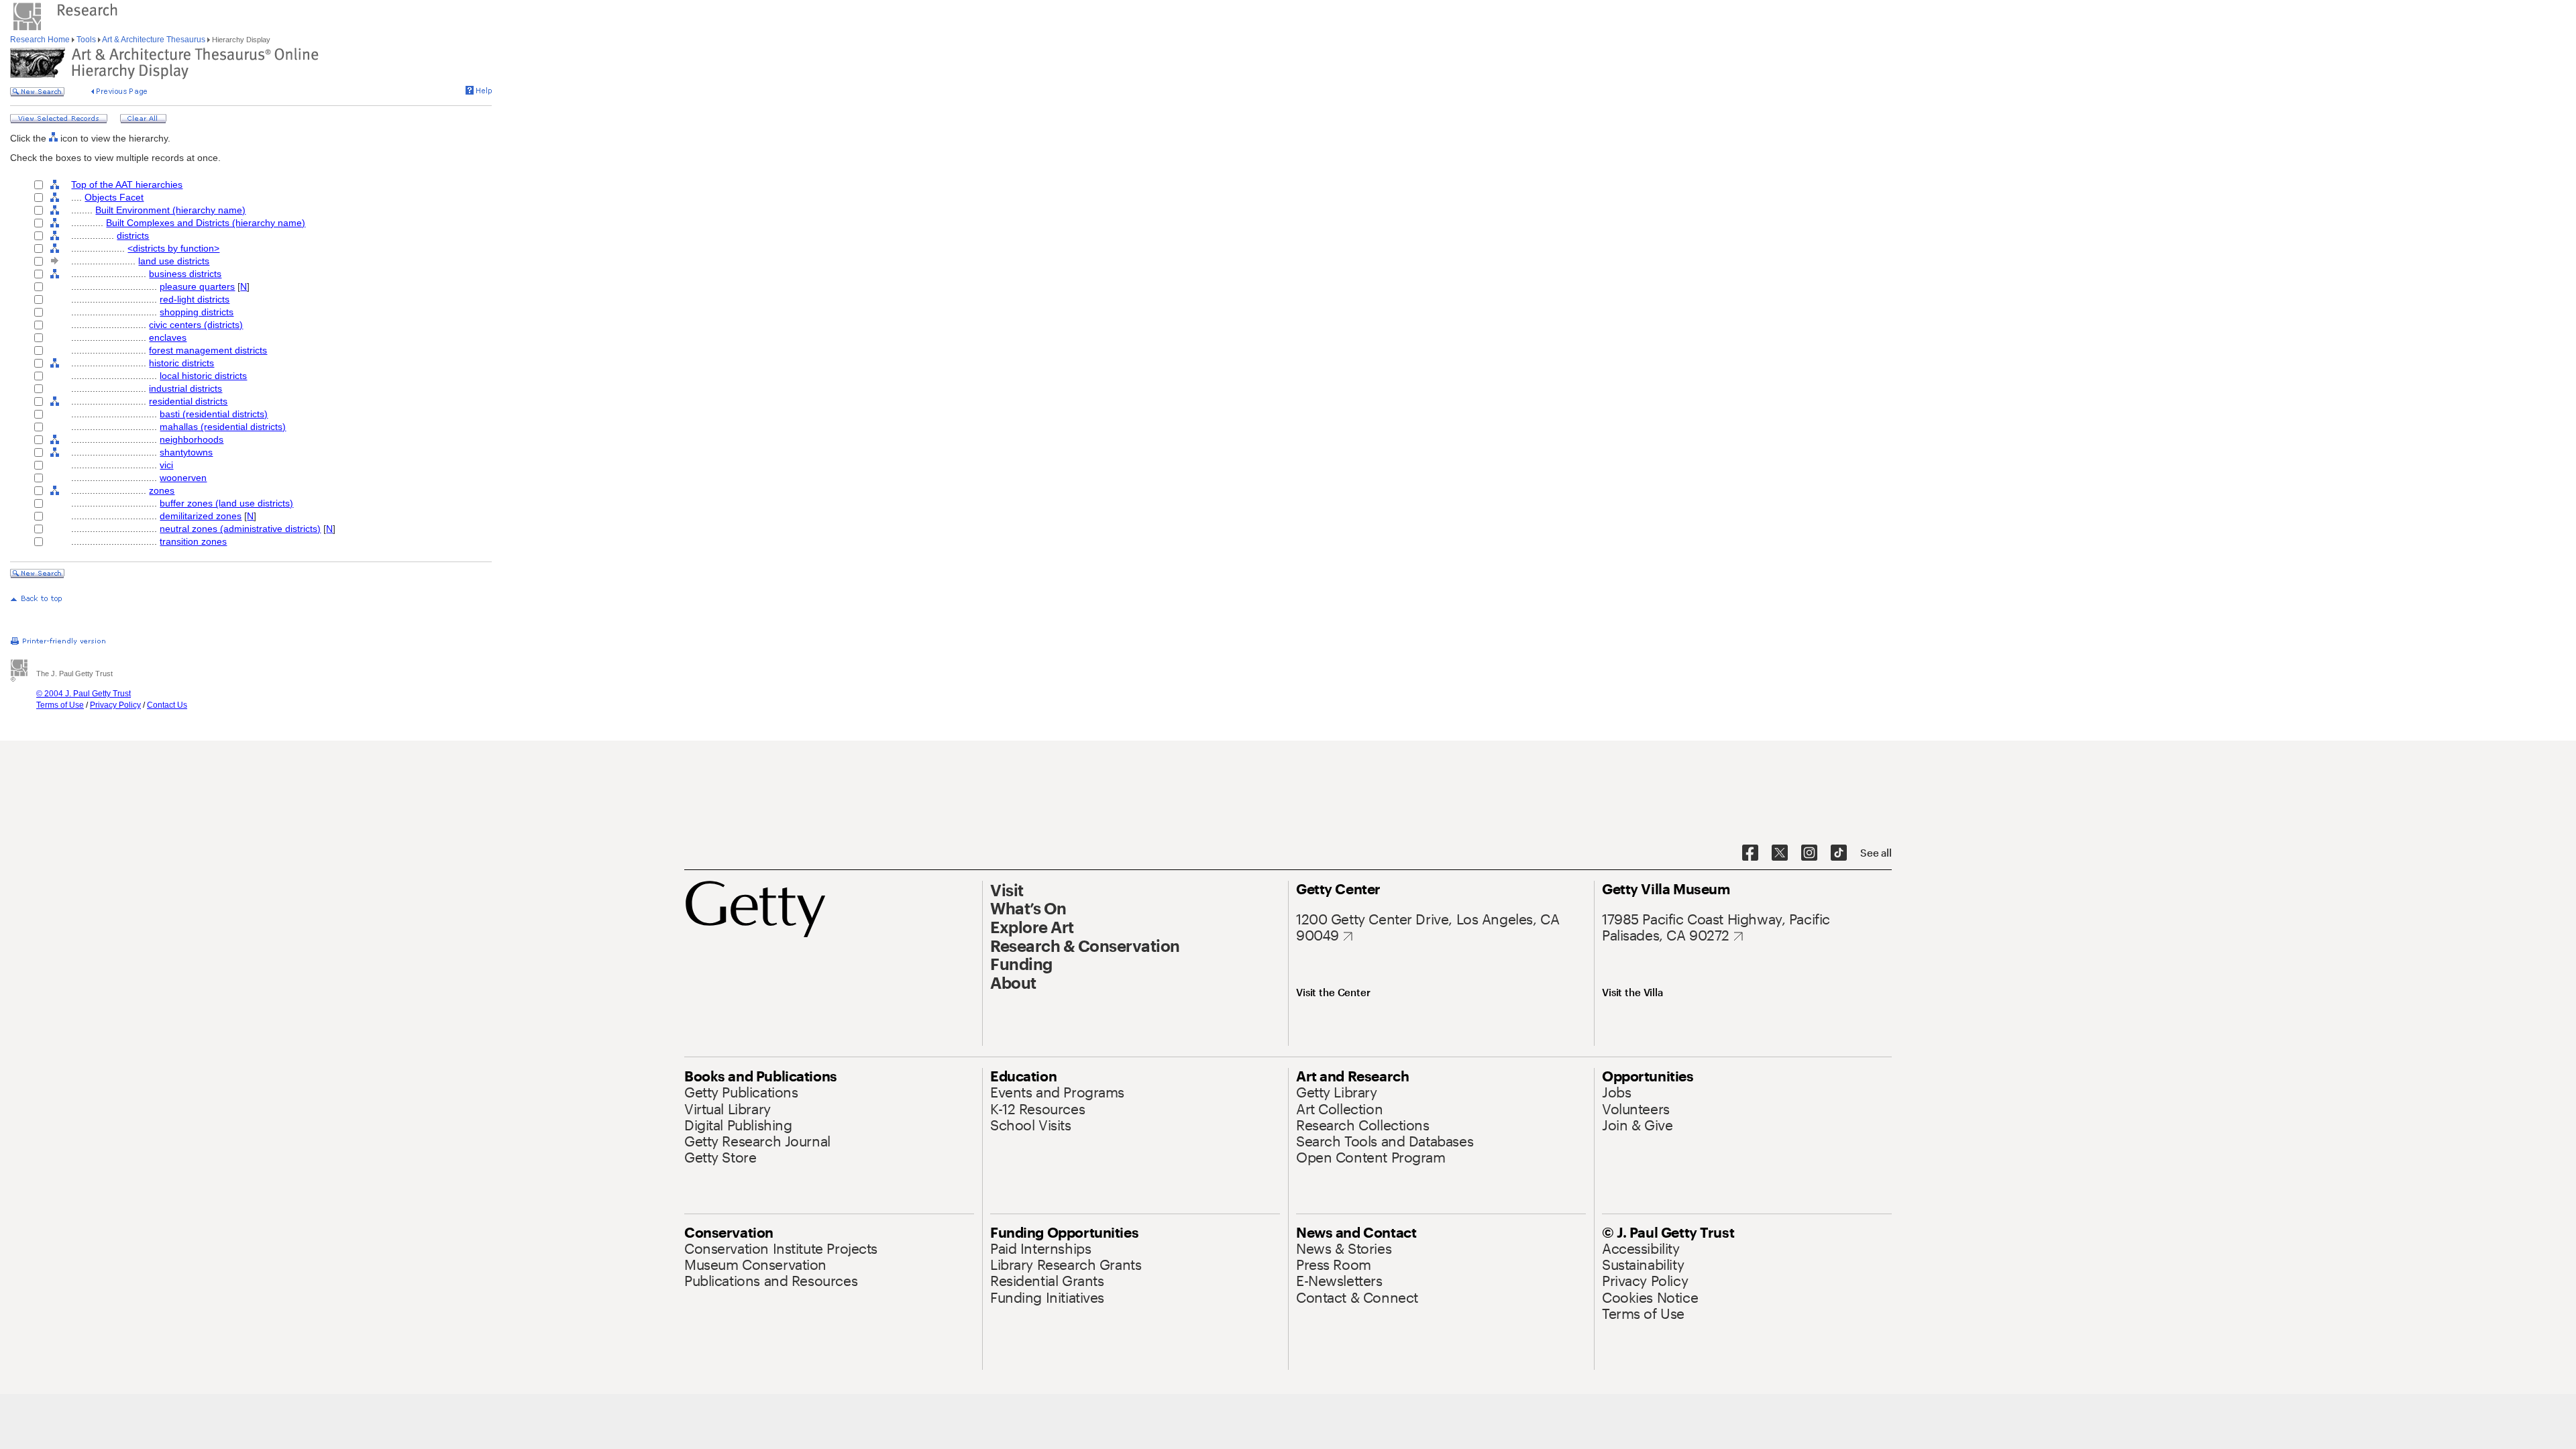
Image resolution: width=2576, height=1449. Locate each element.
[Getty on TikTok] (1839, 853)
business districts (185, 274)
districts (133, 235)
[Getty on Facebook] (1750, 853)
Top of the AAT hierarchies (127, 184)
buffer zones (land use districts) (226, 503)
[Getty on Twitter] (1780, 853)
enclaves (168, 337)
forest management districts (208, 350)
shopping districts (197, 312)
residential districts (188, 401)
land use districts (174, 261)
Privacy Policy (115, 705)
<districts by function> (173, 248)
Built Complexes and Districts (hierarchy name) (206, 223)
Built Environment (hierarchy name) (170, 210)
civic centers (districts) (196, 325)
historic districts (181, 363)
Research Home (41, 40)
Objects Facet (114, 197)
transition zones (193, 541)
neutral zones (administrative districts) (240, 529)
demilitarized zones (201, 516)
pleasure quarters (197, 286)
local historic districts (203, 376)
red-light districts (195, 299)
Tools (86, 40)
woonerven (183, 478)
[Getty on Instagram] (1809, 853)
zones (162, 490)
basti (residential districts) (214, 414)
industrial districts (185, 388)
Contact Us (167, 705)
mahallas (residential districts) (223, 427)
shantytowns (186, 452)
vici (166, 465)
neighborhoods (192, 439)
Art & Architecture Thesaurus (154, 40)
